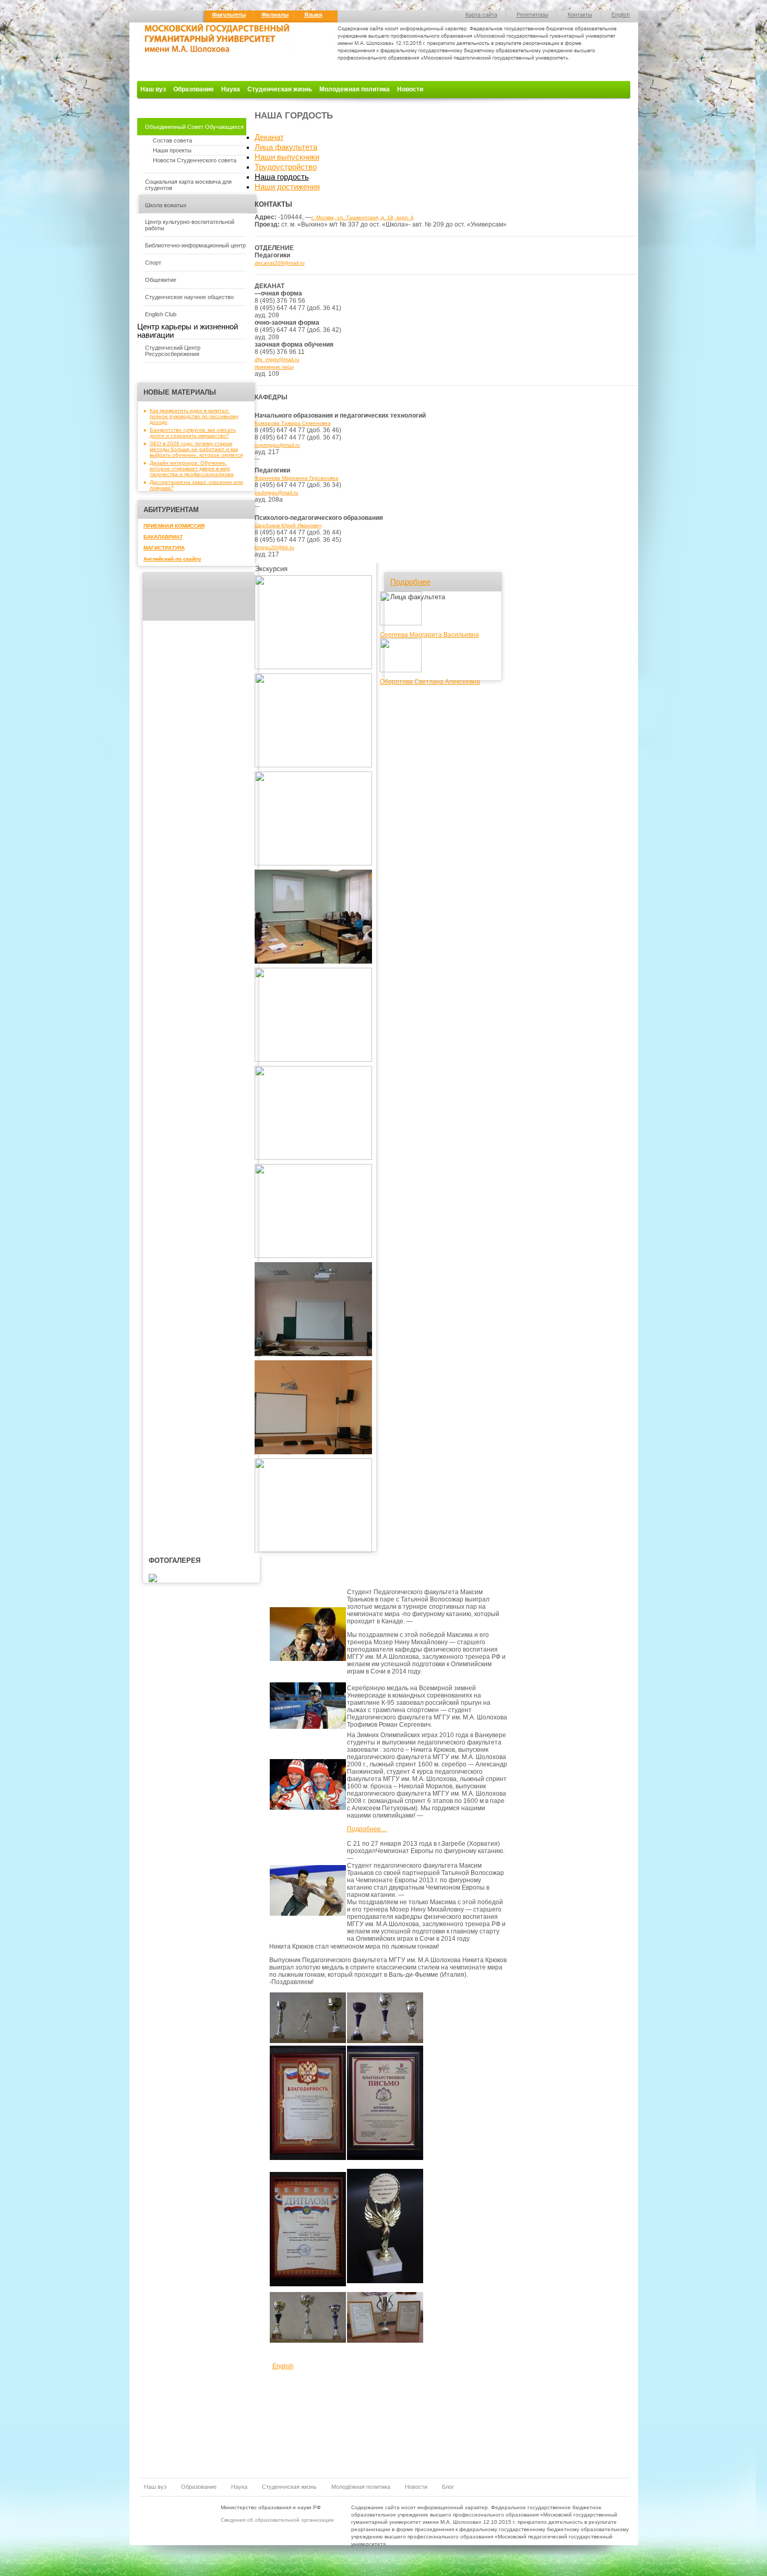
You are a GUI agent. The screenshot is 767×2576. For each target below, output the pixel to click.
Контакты (580, 15)
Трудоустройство (286, 167)
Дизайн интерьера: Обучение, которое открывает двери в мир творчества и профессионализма (192, 468)
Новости (410, 89)
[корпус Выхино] (313, 667)
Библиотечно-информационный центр (195, 245)
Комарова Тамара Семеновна (293, 423)
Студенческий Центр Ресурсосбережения (173, 351)
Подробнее (410, 582)
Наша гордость (282, 177)
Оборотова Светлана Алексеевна (430, 682)
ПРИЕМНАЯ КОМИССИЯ (174, 526)
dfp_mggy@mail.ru (277, 359)
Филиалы (275, 15)
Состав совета (172, 140)
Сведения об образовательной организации (277, 2520)
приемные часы (274, 367)
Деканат (269, 137)
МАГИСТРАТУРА (164, 548)
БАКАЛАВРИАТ (163, 537)
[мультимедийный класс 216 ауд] (313, 1354)
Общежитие (161, 280)
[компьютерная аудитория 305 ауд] (313, 765)
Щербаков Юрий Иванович (288, 525)
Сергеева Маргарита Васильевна (429, 635)
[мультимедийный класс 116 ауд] (313, 962)
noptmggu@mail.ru (277, 445)
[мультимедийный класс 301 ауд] (313, 1452)
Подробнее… (367, 1829)
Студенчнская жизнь (289, 2487)
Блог (448, 2487)
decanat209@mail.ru (280, 263)
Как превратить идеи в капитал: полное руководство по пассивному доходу (194, 416)
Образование (194, 89)
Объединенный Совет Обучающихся (194, 127)
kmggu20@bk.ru (274, 547)
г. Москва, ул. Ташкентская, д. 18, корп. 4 (363, 217)
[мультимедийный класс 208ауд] (313, 1256)
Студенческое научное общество (189, 297)
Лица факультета (286, 147)
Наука (231, 89)
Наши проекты (172, 150)
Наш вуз (153, 89)
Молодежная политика (355, 89)
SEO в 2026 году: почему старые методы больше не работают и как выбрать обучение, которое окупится (196, 449)
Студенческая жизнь (280, 89)
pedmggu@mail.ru (277, 492)
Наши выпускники (287, 157)
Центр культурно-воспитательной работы (190, 225)
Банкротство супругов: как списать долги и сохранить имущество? (193, 433)
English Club (161, 314)
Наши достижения (287, 187)
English (621, 15)
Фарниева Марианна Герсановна (297, 478)
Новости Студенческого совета (195, 160)
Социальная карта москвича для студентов (188, 185)
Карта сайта (481, 15)
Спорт (153, 263)
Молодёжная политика (361, 2487)
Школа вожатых (166, 205)
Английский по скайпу (172, 559)
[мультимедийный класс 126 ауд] (313, 1158)
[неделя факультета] (313, 1551)
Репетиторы (532, 15)
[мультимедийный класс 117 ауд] (313, 864)
